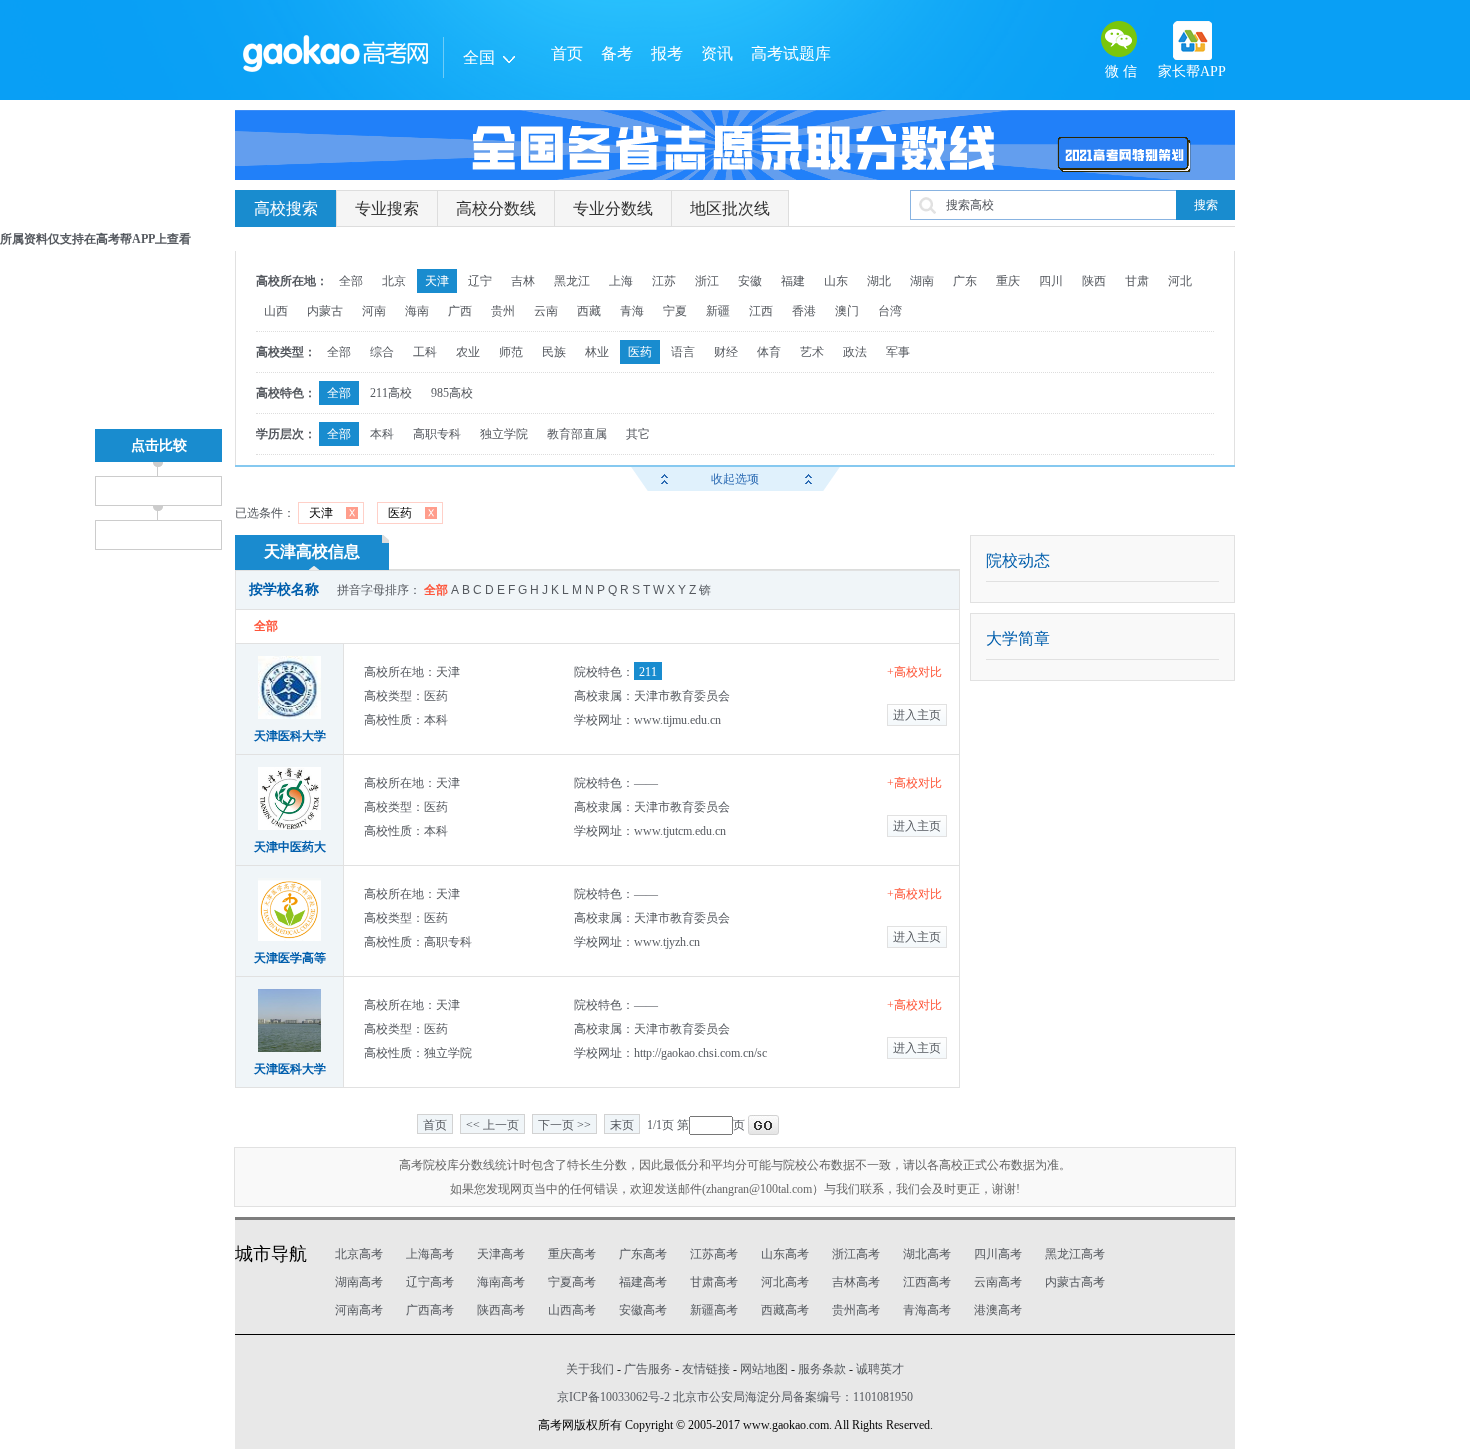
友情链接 (706, 1369)
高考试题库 (791, 53)
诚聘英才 (880, 1369)
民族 (554, 352)
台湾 (890, 311)
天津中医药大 (290, 847)
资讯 (717, 53)
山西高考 (572, 1310)
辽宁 (480, 281)
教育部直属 (577, 434)
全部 (351, 281)
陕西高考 (501, 1310)
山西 (276, 311)
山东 (836, 281)
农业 (468, 352)
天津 (437, 281)
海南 (417, 311)
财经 (726, 352)
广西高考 (430, 1310)
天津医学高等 (290, 958)
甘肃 (1137, 281)
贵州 (503, 311)
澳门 (847, 311)
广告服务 (648, 1369)
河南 (374, 311)
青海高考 (927, 1310)
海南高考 (501, 1282)
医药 (640, 352)
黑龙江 (572, 281)
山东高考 (785, 1254)
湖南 (922, 281)
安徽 (750, 281)
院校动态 (1018, 560)
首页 (567, 53)
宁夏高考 (572, 1282)
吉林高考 (856, 1282)
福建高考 (643, 1282)
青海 (632, 311)
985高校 (452, 393)
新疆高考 (714, 1310)
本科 (382, 434)
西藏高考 (785, 1310)
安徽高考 (643, 1310)
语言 (683, 352)
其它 (638, 434)
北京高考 (359, 1254)
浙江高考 (856, 1254)
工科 (425, 352)
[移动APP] (1192, 40)
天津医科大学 (290, 736)
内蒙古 (325, 311)
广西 (460, 311)
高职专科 (437, 434)
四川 (1051, 281)
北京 (394, 281)
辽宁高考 (430, 1282)
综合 (382, 352)
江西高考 (927, 1282)
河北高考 (785, 1282)
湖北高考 (927, 1254)
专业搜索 (387, 208)
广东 (965, 281)
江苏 (664, 281)
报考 (667, 53)
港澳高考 (998, 1310)
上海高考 (430, 1254)
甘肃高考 (714, 1282)
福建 (793, 281)
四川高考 (998, 1254)
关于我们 (590, 1369)
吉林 (523, 281)
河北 (1180, 281)
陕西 (1094, 281)
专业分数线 (613, 208)
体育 (769, 352)
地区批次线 (730, 208)
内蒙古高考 (1075, 1282)
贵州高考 (856, 1310)
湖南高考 (359, 1282)
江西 (761, 311)
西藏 (589, 311)
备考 (617, 53)
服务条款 (822, 1369)
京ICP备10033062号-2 (613, 1397)
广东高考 (643, 1254)
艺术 (812, 352)
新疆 (718, 311)
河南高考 (359, 1310)
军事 (898, 352)
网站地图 (764, 1369)
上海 (621, 281)
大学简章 (1018, 638)
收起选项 (735, 479)
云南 (546, 311)
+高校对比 (914, 672)
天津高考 (501, 1254)
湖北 (879, 281)
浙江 (707, 281)
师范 (511, 352)
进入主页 (917, 715)
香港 (804, 311)
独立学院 (504, 434)
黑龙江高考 (1075, 1254)
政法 (855, 352)
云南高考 (998, 1282)
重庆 (1008, 281)
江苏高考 (714, 1254)
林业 (597, 352)
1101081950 (883, 1397)
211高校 (391, 393)
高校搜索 (286, 208)
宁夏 (675, 311)
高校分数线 (496, 208)
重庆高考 (572, 1254)
